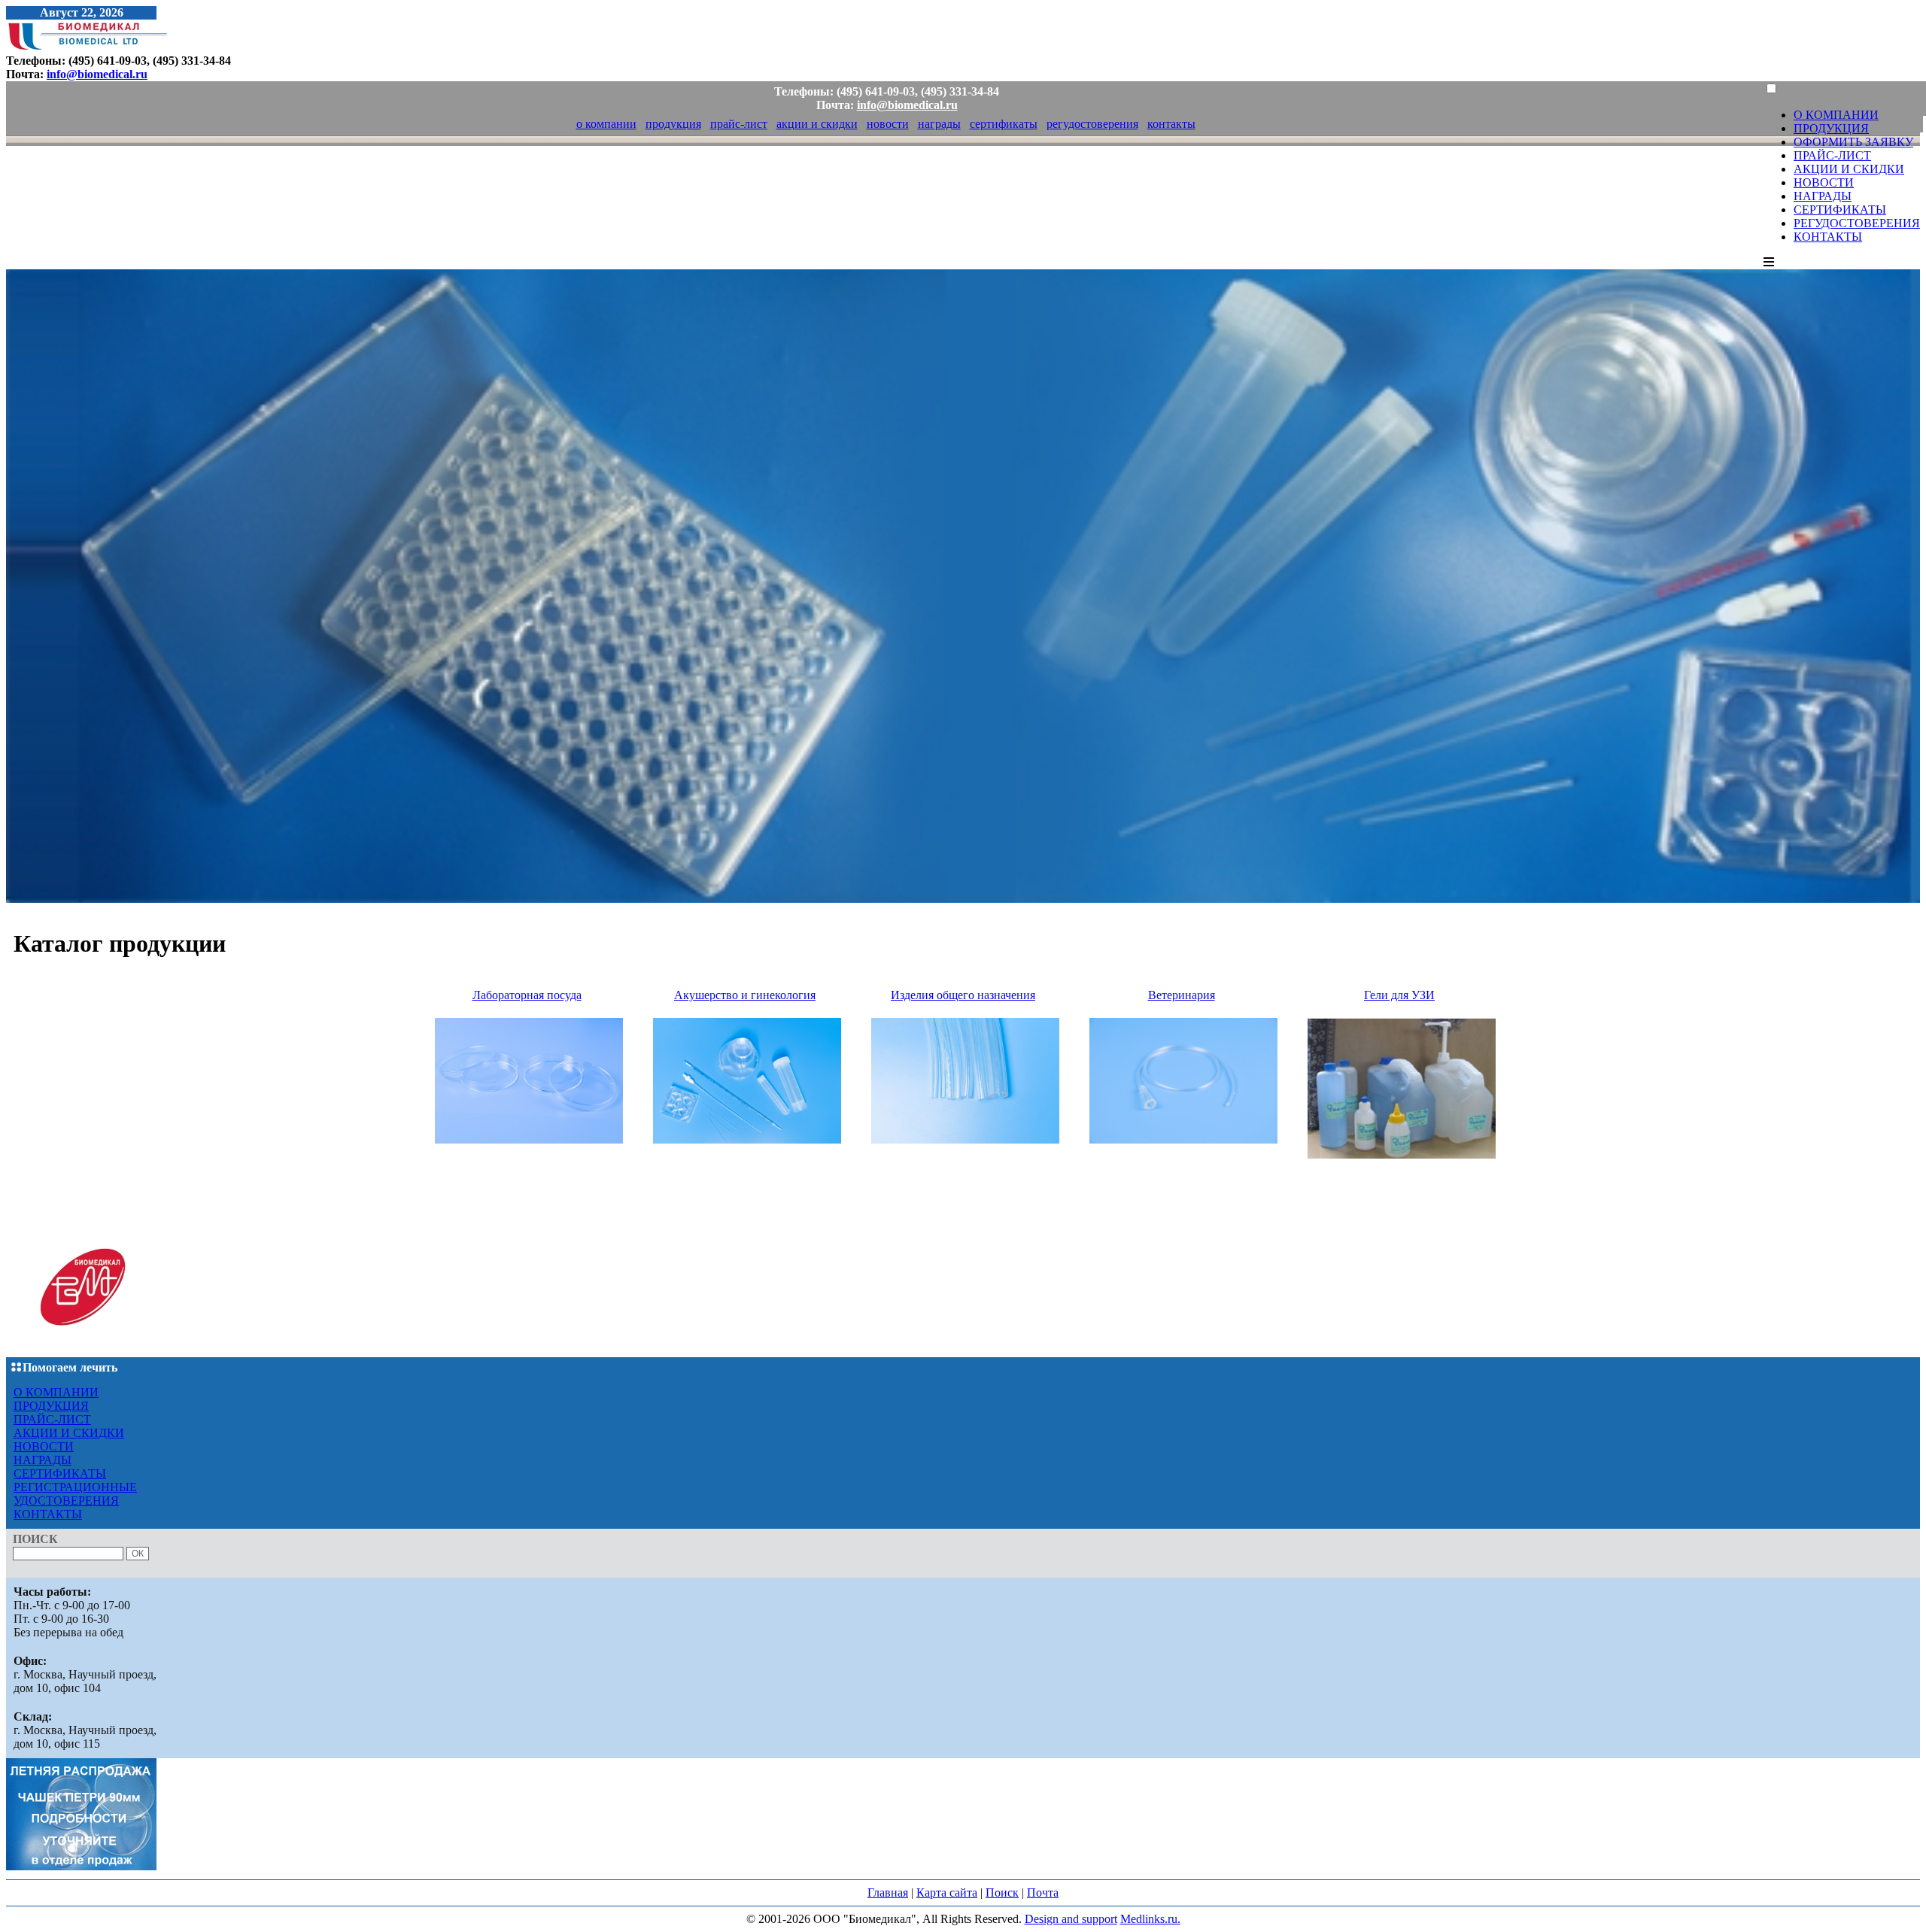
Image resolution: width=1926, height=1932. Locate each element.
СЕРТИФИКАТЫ (1840, 210)
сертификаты (1004, 124)
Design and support (1071, 1919)
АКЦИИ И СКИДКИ (1849, 169)
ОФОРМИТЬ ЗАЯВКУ (1853, 142)
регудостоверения (1092, 124)
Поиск (1002, 1893)
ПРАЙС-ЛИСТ (1832, 155)
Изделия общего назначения (963, 995)
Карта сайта (947, 1893)
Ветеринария (1182, 995)
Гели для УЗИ (1399, 995)
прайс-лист (739, 124)
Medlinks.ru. (1150, 1919)
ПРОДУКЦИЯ (1831, 128)
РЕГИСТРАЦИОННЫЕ (75, 1487)
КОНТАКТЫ (1828, 237)
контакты (1171, 124)
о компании (606, 124)
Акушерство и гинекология (745, 995)
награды (939, 124)
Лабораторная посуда (527, 995)
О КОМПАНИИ (1836, 115)
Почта (1043, 1893)
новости (888, 124)
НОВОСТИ (1824, 182)
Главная (888, 1893)
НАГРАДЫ (1823, 196)
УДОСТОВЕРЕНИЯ (66, 1501)
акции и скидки (817, 124)
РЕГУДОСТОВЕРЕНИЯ (1857, 223)
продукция (673, 124)
